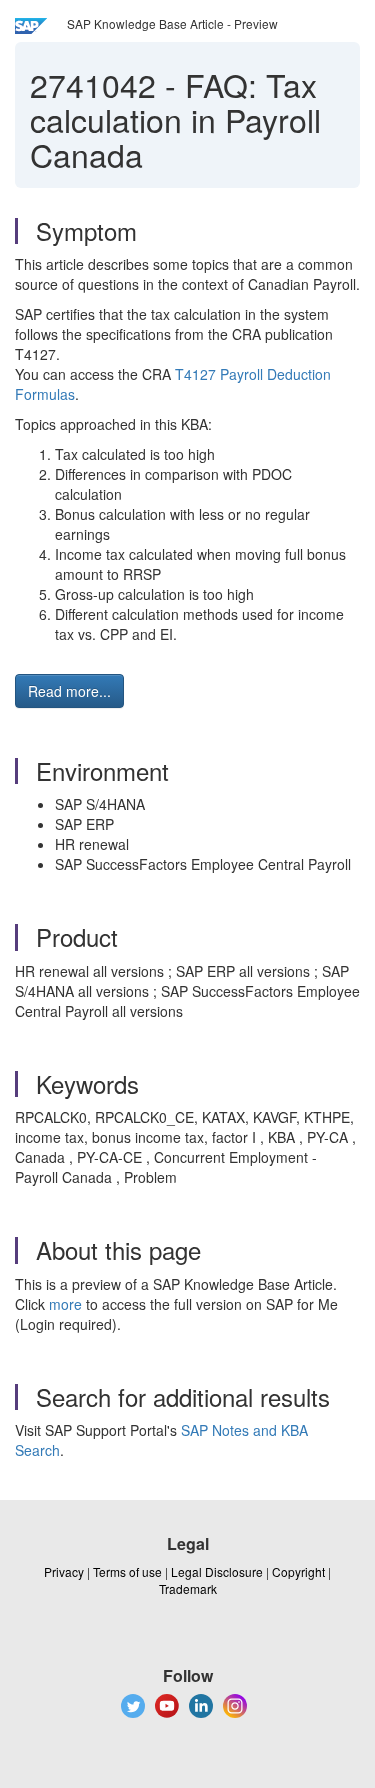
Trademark (188, 1588)
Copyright (298, 1571)
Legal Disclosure (217, 1571)
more (65, 1304)
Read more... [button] (69, 691)
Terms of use (127, 1571)
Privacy (64, 1571)
